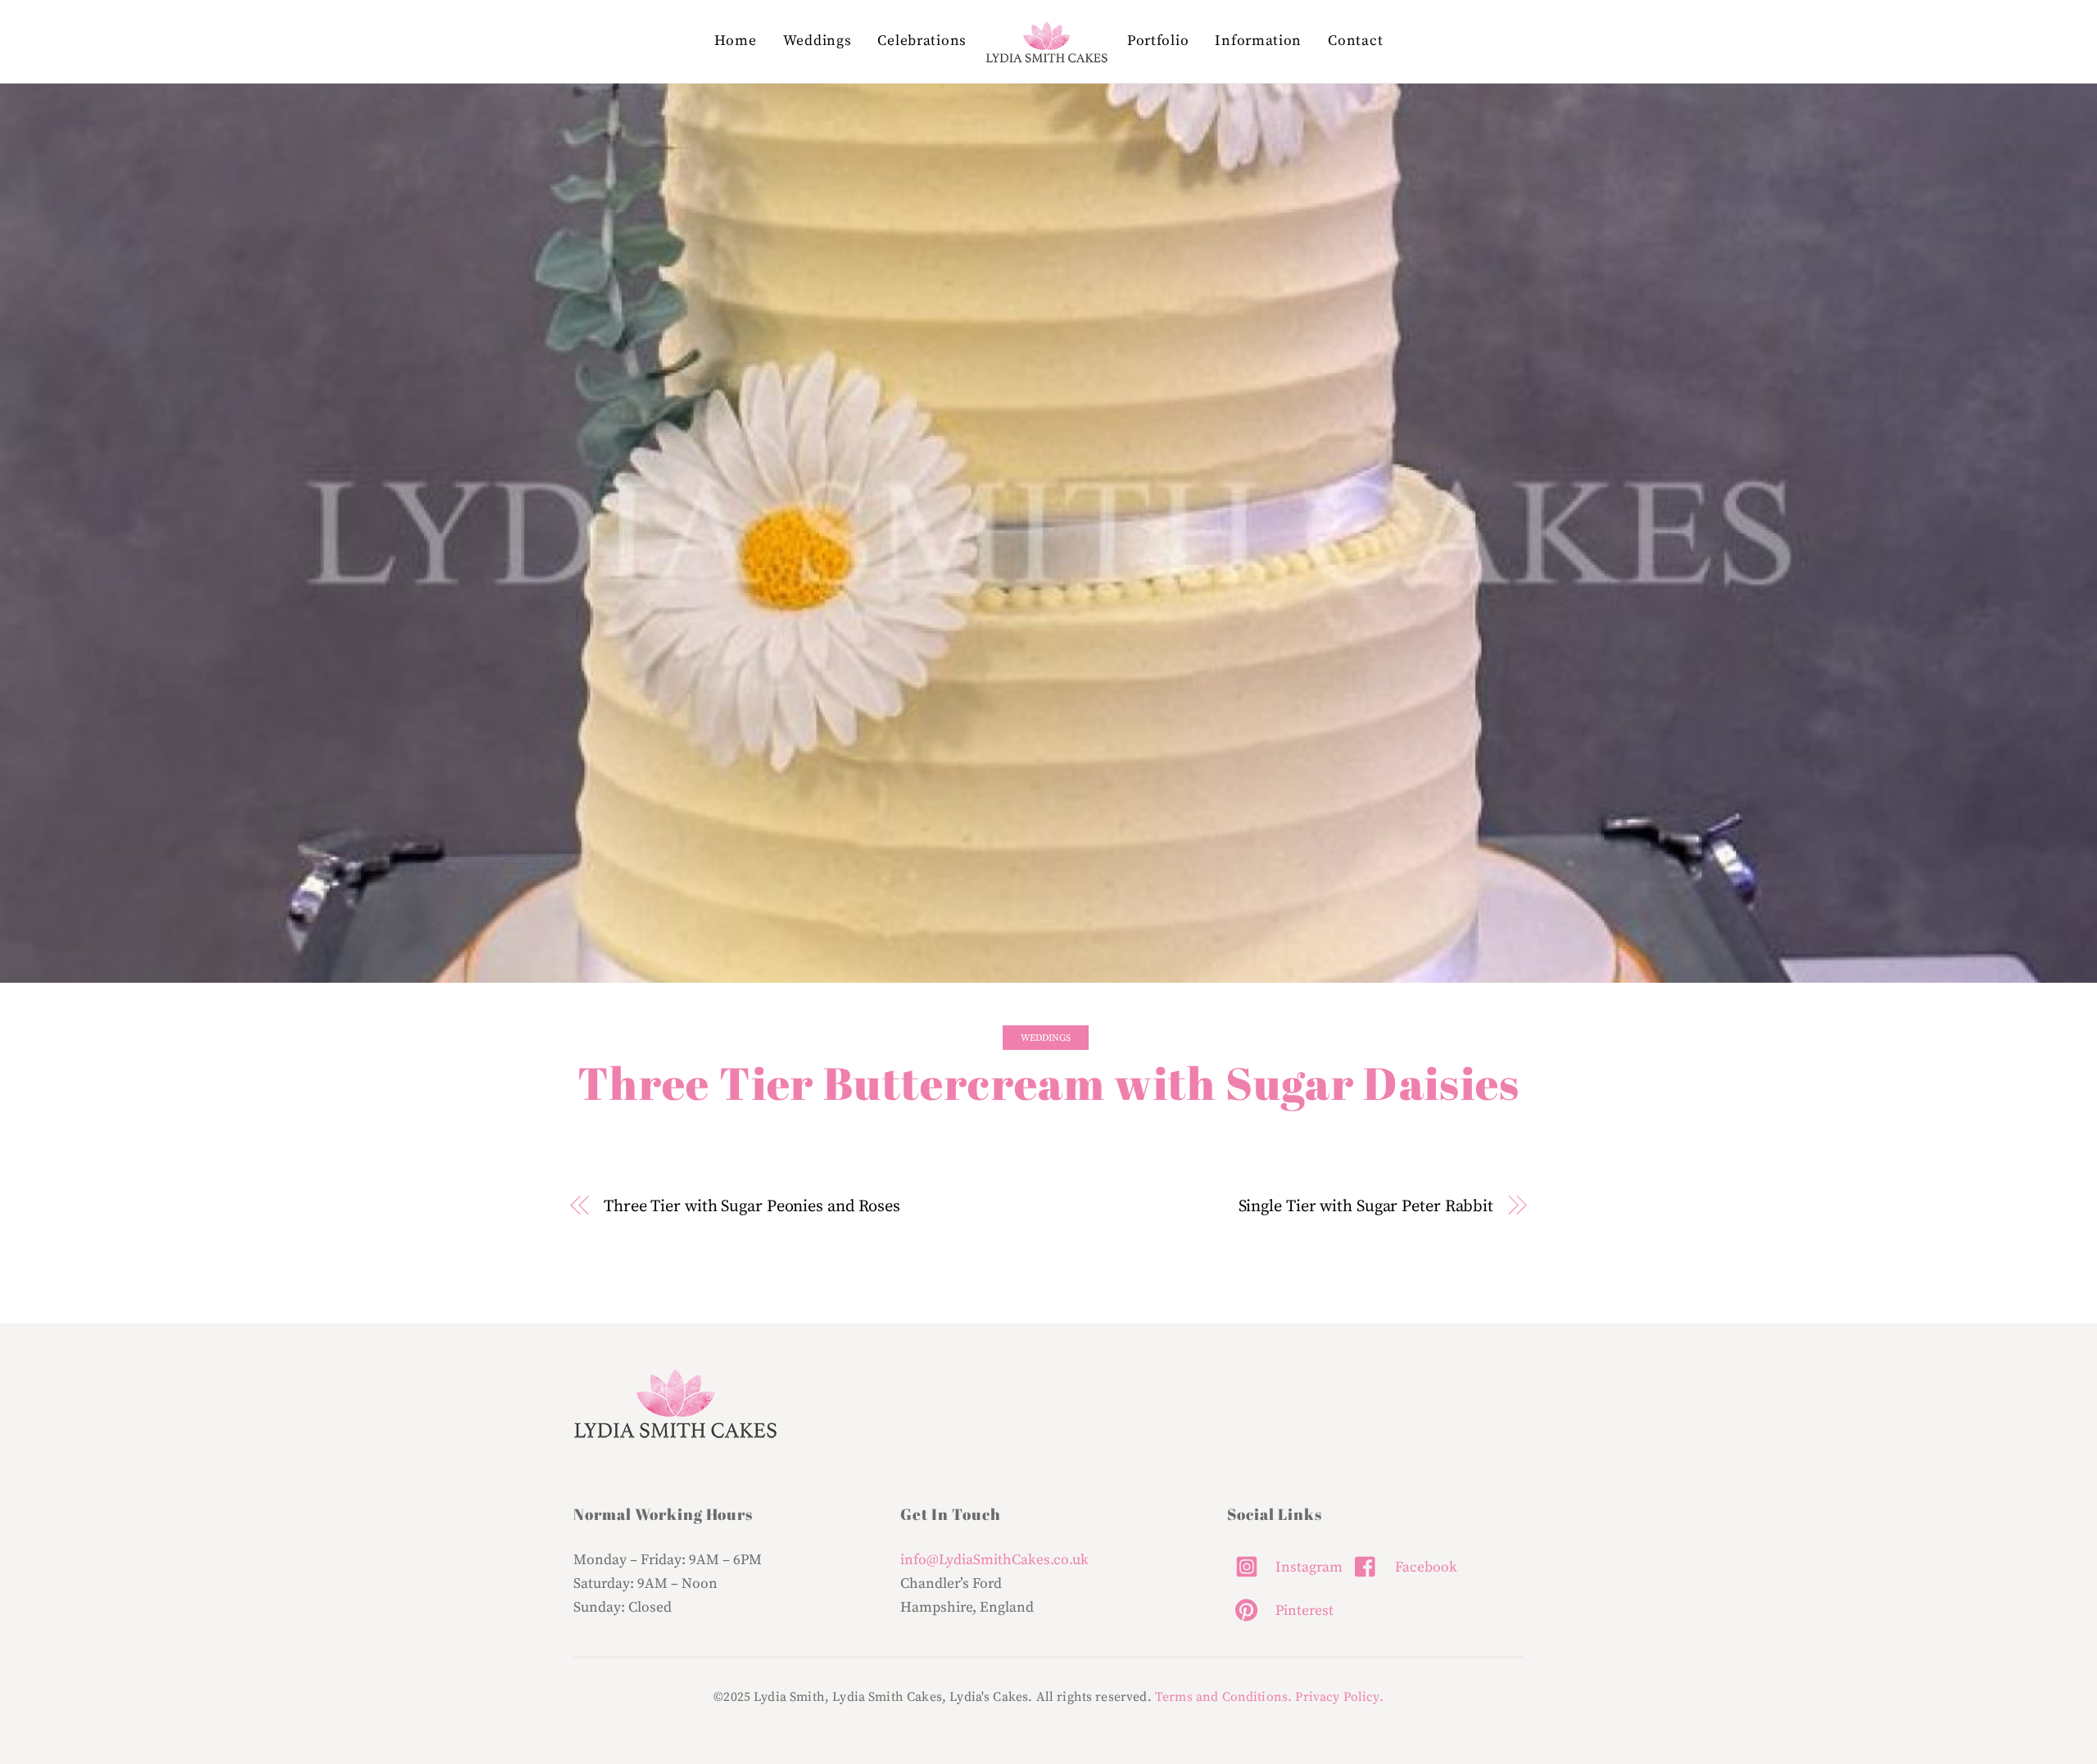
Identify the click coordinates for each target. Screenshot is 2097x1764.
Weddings (818, 41)
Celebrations (922, 41)
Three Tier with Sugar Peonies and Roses (752, 1206)
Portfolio (1158, 41)
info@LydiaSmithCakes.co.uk (994, 1560)
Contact (1355, 41)
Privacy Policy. (1339, 1697)
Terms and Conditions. (1223, 1697)
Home (736, 41)
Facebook (1424, 1567)
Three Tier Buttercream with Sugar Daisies (1048, 1083)
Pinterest (1303, 1611)
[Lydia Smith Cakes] (1047, 42)
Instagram (1307, 1567)
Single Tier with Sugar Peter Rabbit (1366, 1206)
